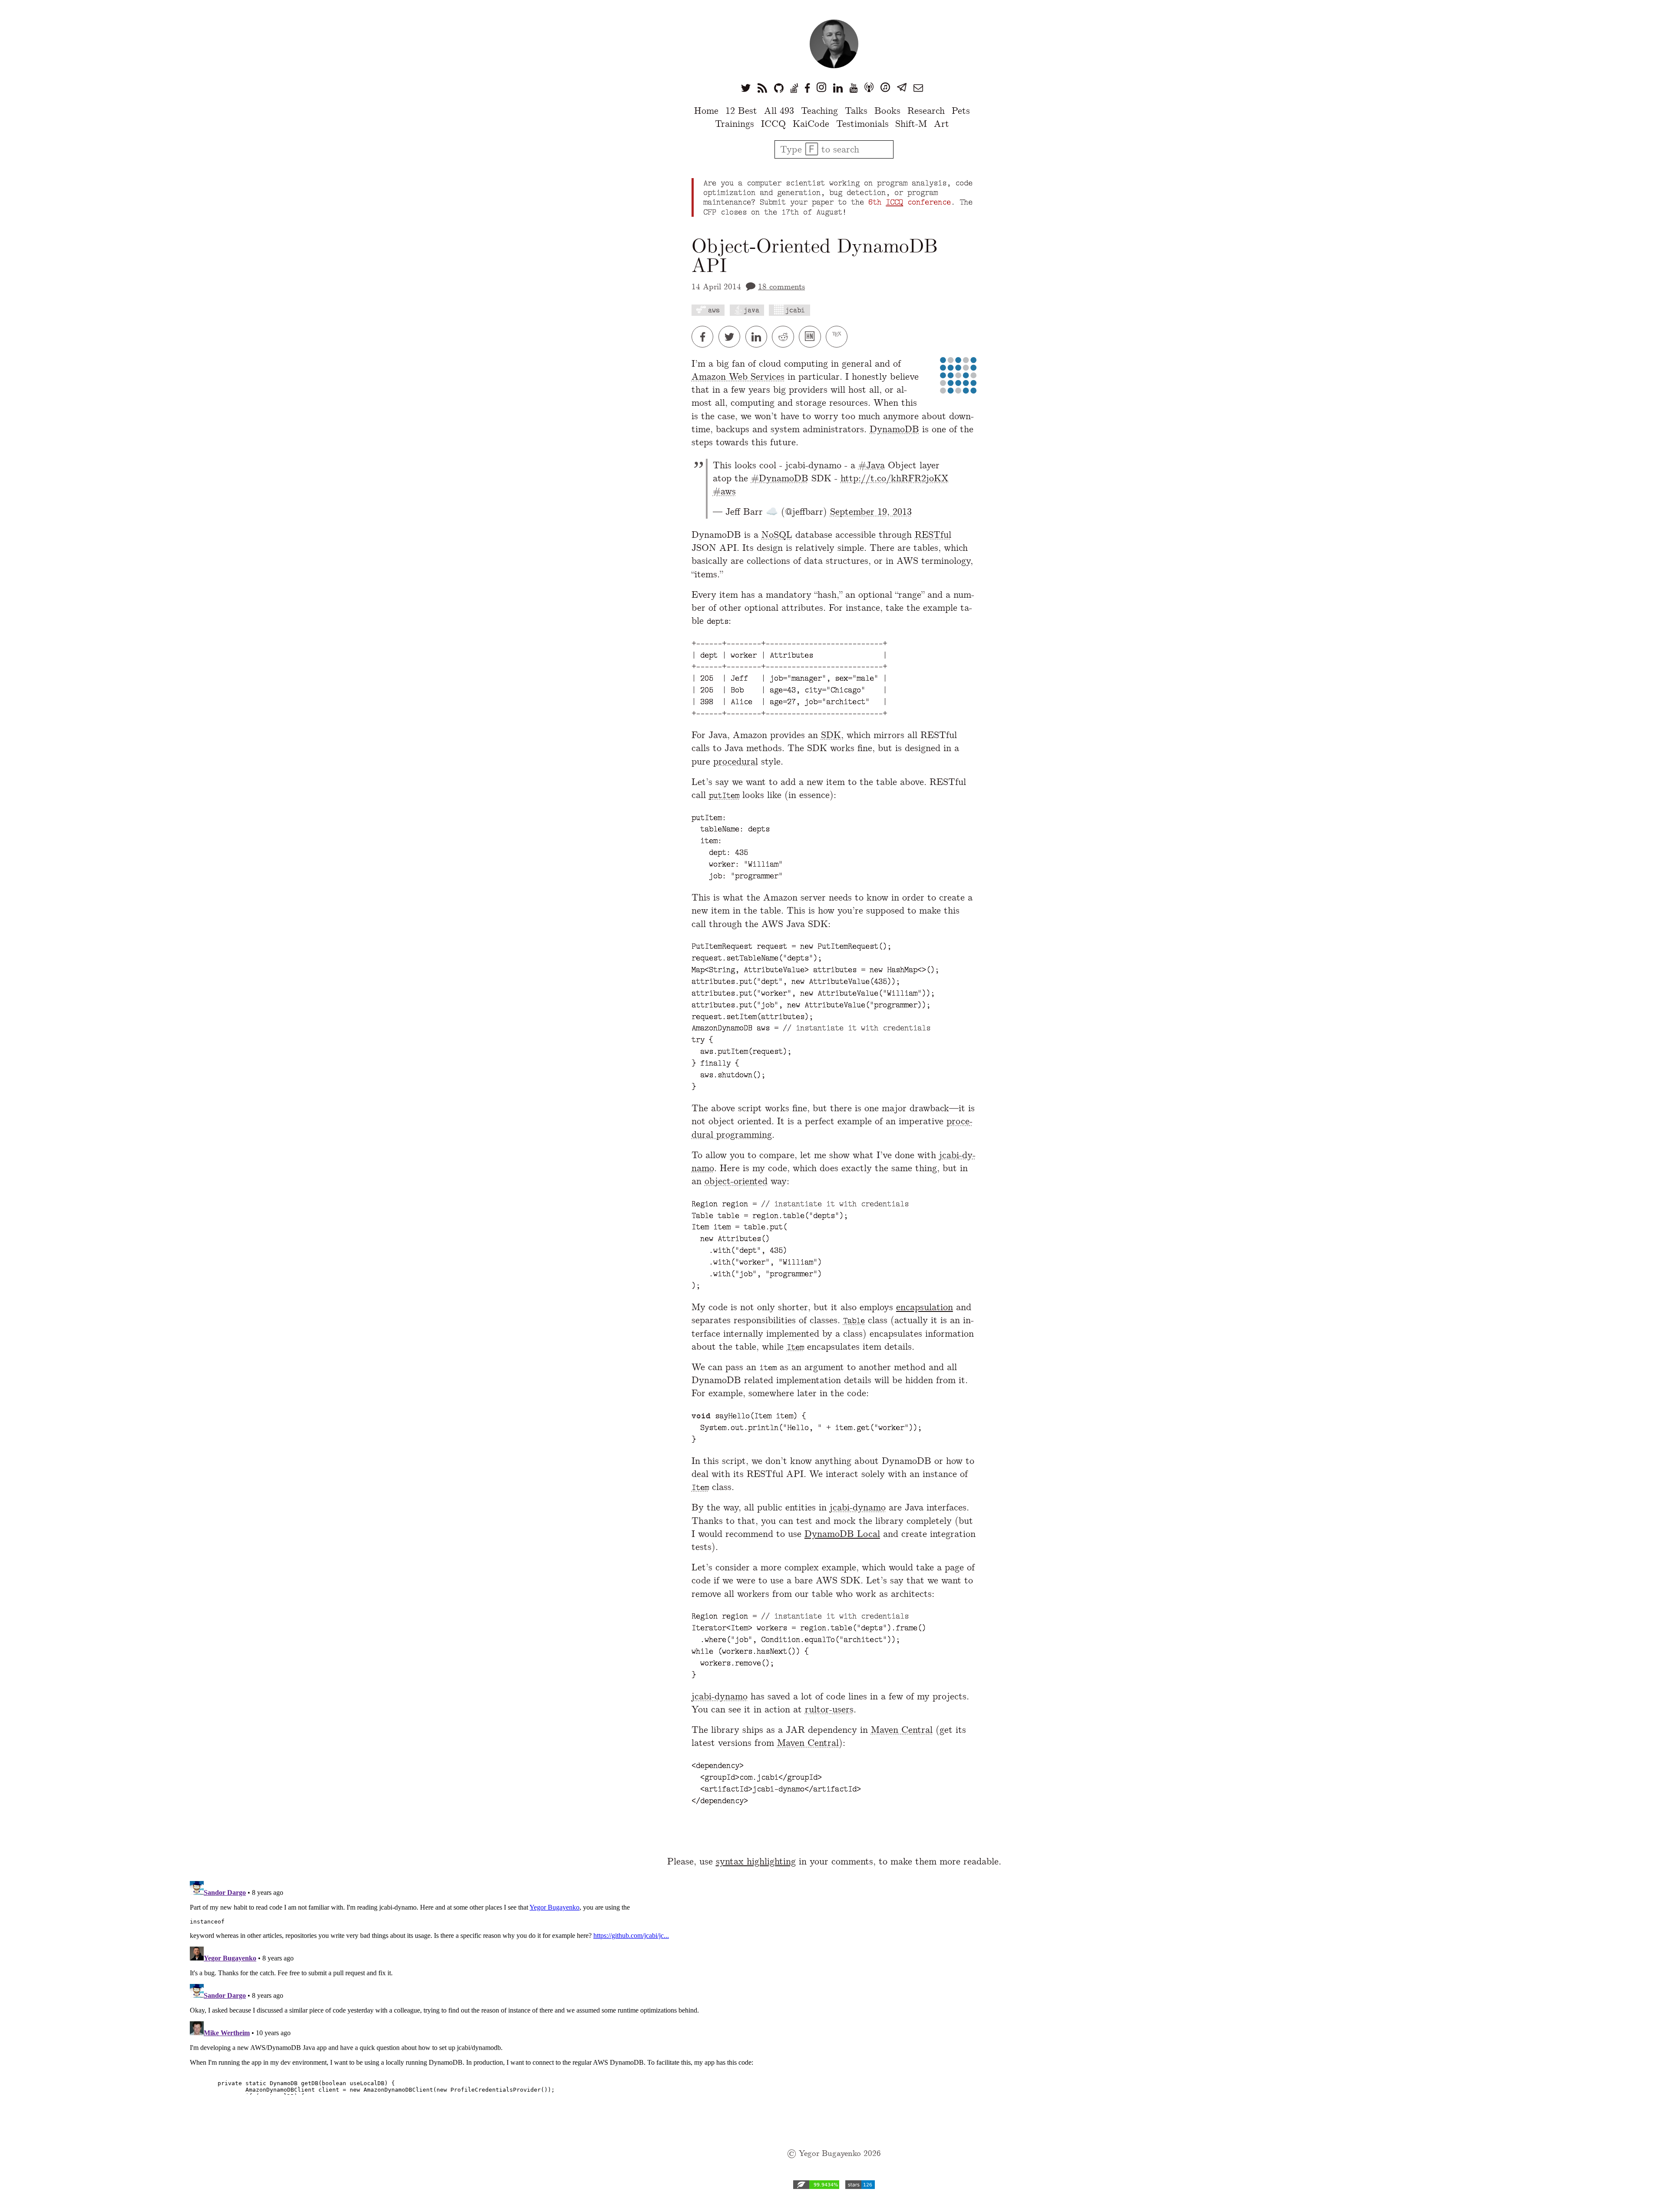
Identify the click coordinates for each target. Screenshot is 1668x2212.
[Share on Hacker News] (812, 337)
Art (942, 124)
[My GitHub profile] (779, 88)
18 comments (781, 286)
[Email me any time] (918, 88)
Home (706, 111)
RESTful (933, 535)
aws (714, 310)
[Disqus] (834, 1986)
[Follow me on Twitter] (746, 88)
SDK (831, 735)
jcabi (795, 310)
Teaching (819, 111)
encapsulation (925, 1307)
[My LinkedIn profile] (838, 88)
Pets (961, 111)
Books (887, 111)
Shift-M (911, 124)
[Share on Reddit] (785, 337)
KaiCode (811, 124)
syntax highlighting (756, 1861)
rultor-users (829, 1709)
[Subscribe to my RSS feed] (762, 88)
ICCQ (773, 124)
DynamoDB (894, 429)
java (751, 310)
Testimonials (862, 124)
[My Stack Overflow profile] (794, 88)
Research (926, 111)
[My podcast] (869, 88)
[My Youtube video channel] (854, 88)
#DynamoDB (780, 478)
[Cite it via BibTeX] (838, 337)
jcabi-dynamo (858, 1507)
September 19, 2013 (871, 512)
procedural (736, 761)
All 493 (779, 111)
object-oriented (736, 1181)
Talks (856, 111)
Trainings (735, 124)
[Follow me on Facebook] (807, 88)
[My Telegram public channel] (902, 88)
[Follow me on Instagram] (821, 88)
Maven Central (902, 1730)
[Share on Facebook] (705, 337)
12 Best (741, 111)
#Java (872, 465)
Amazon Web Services (738, 376)
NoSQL (777, 535)
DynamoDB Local (842, 1534)
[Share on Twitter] (732, 337)
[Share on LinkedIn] (759, 337)
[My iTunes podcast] (885, 88)
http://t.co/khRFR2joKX (895, 478)
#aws (724, 491)
